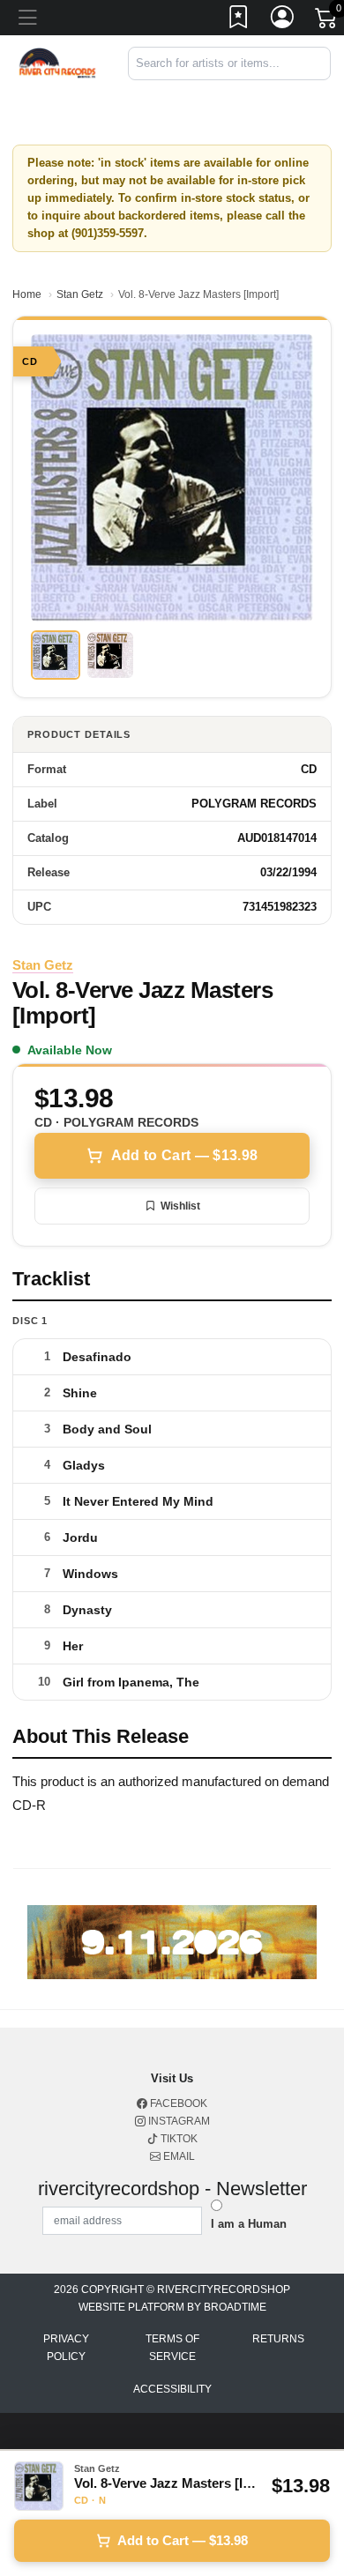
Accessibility (172, 2389)
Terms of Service (172, 2348)
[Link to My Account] (283, 20)
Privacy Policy (66, 2348)
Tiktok (178, 2139)
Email (178, 2156)
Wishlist (180, 1206)
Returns (278, 2339)
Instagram (178, 2121)
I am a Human (249, 2224)
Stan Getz (80, 294)
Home (27, 294)
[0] (327, 21)
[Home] (57, 62)
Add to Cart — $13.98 (184, 1155)
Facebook (177, 2103)
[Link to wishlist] (239, 20)
